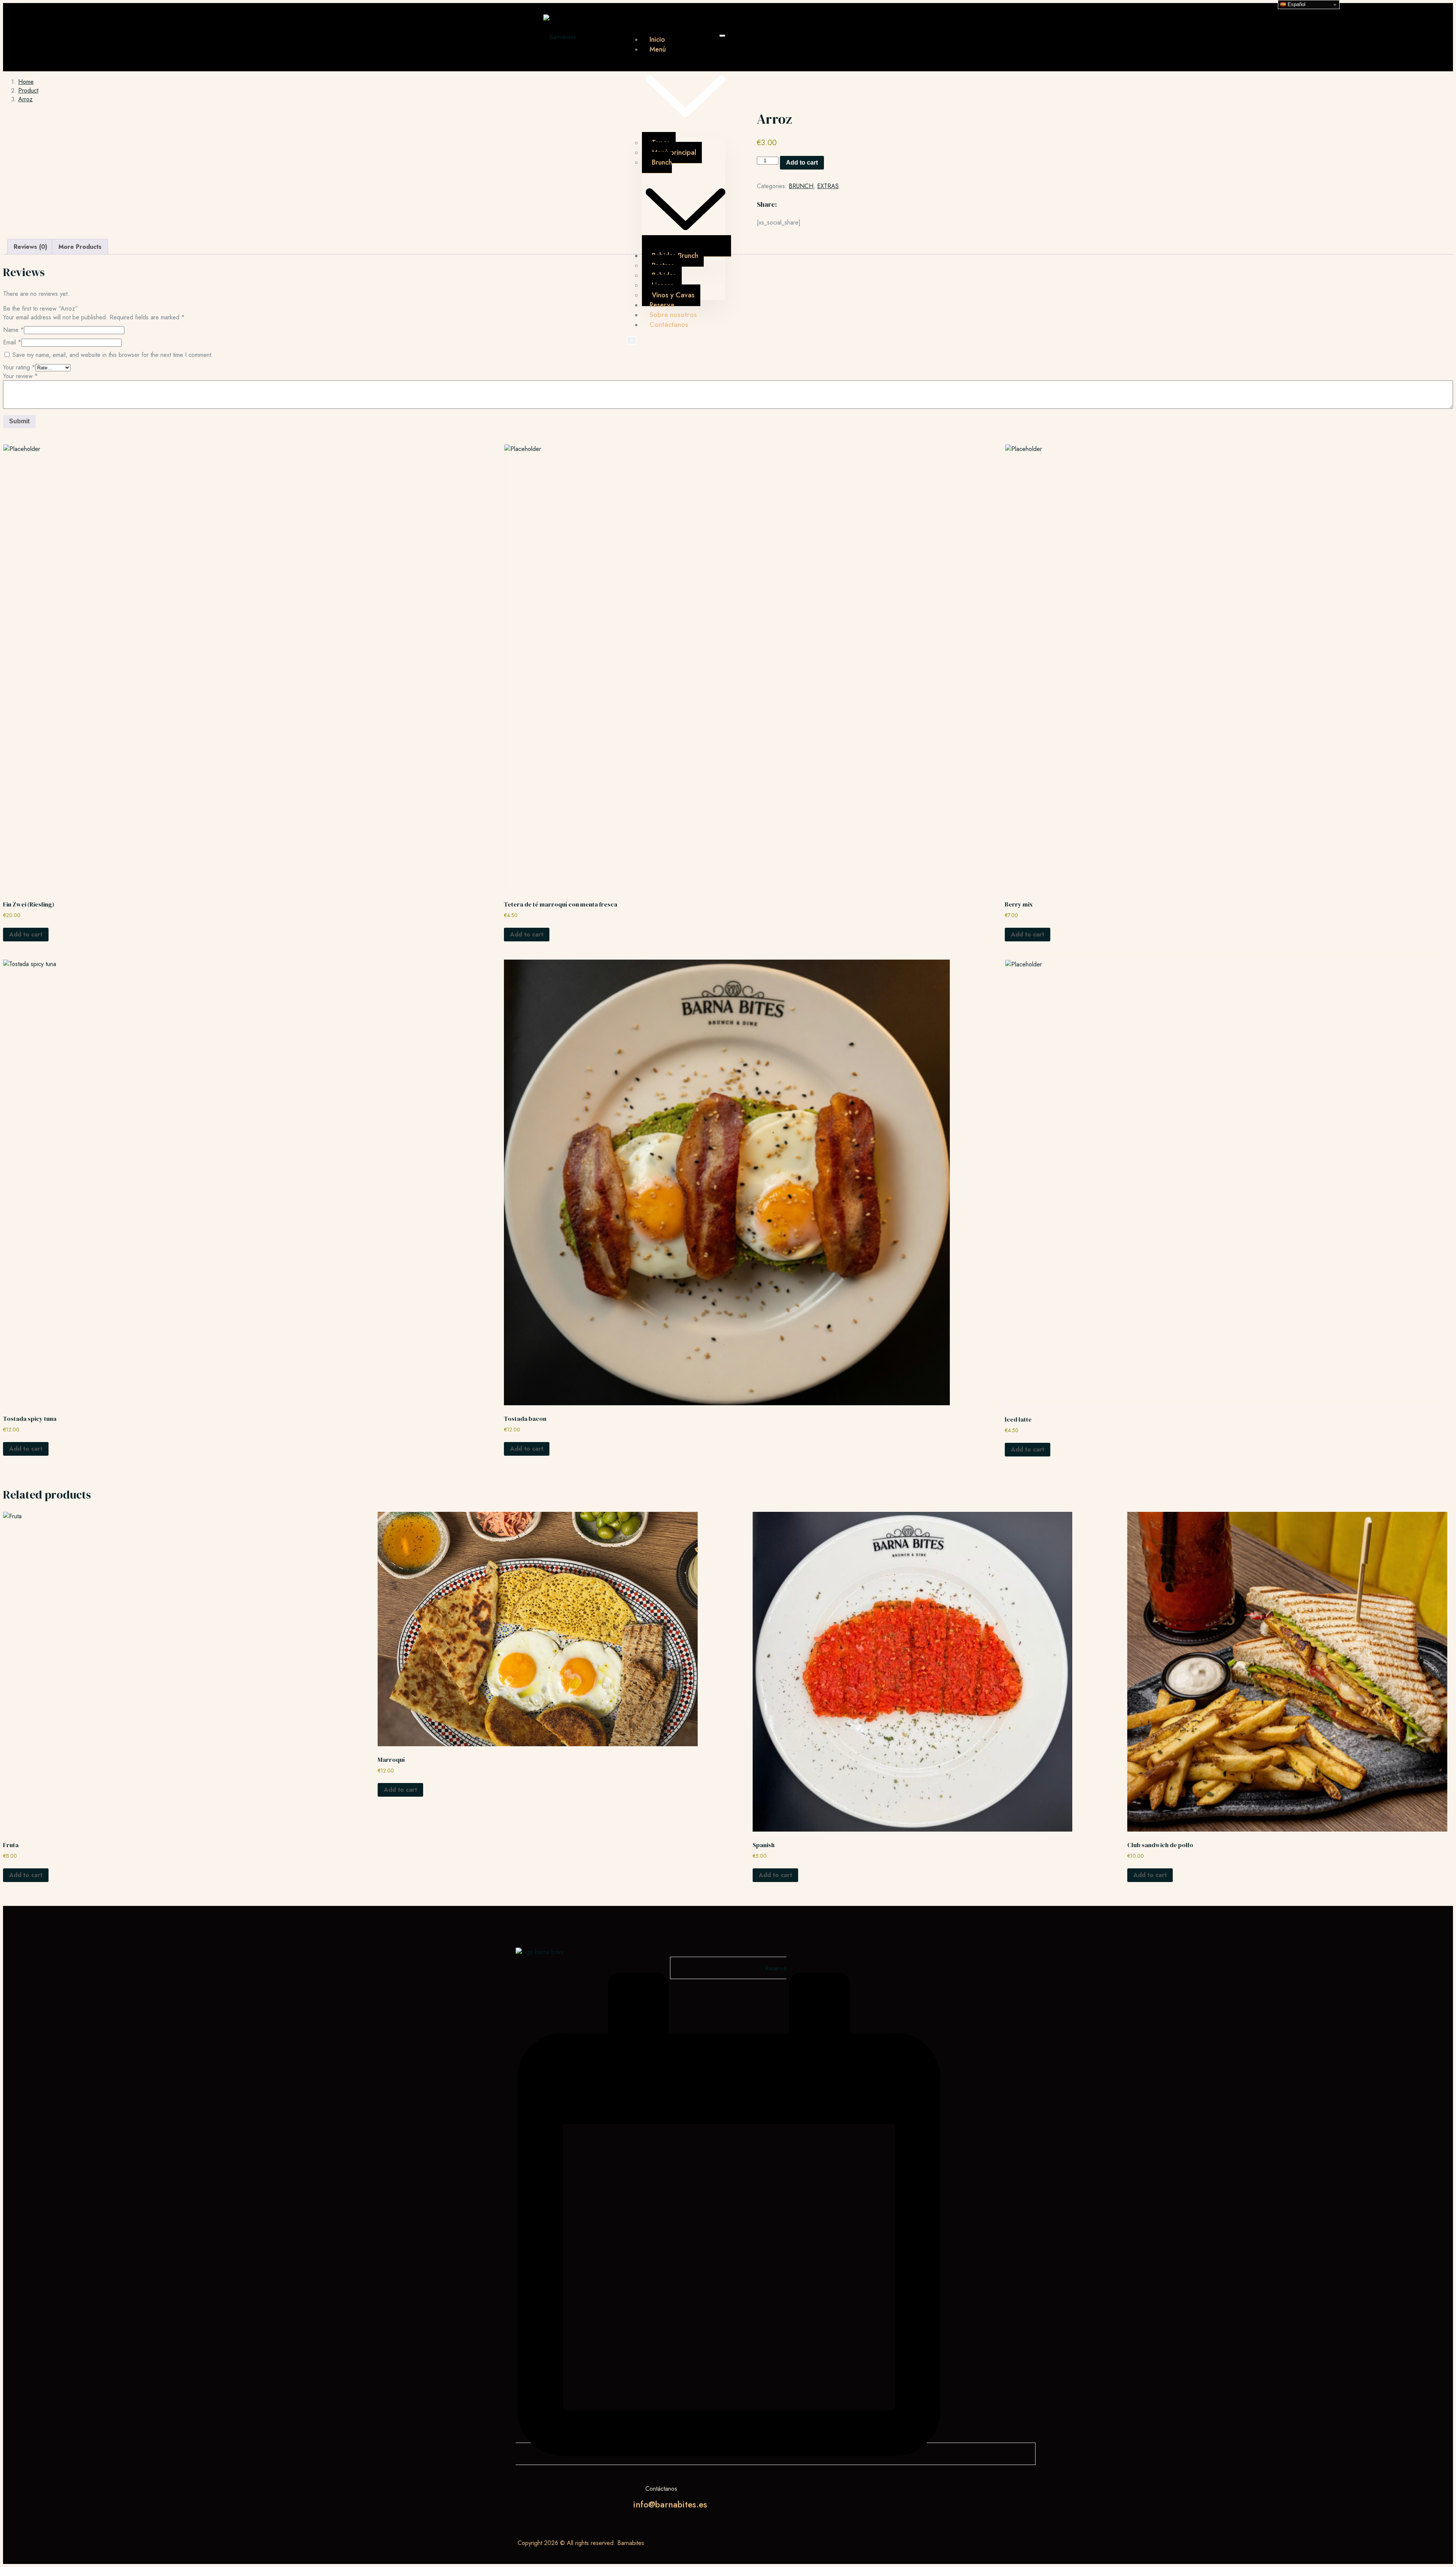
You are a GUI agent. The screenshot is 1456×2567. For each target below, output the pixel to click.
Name (13, 330)
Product (28, 90)
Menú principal (674, 152)
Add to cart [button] (26, 934)
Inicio (657, 39)
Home (26, 82)
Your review (20, 376)
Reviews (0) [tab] (31, 247)
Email (12, 342)
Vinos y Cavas (673, 295)
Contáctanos (669, 325)
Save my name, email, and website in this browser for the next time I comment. (113, 355)
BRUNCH (801, 186)
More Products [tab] (80, 247)
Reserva (662, 305)
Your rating (19, 367)
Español (1296, 4)
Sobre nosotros (673, 315)
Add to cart (802, 163)
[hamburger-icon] (722, 36)
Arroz (25, 99)
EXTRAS (828, 186)
